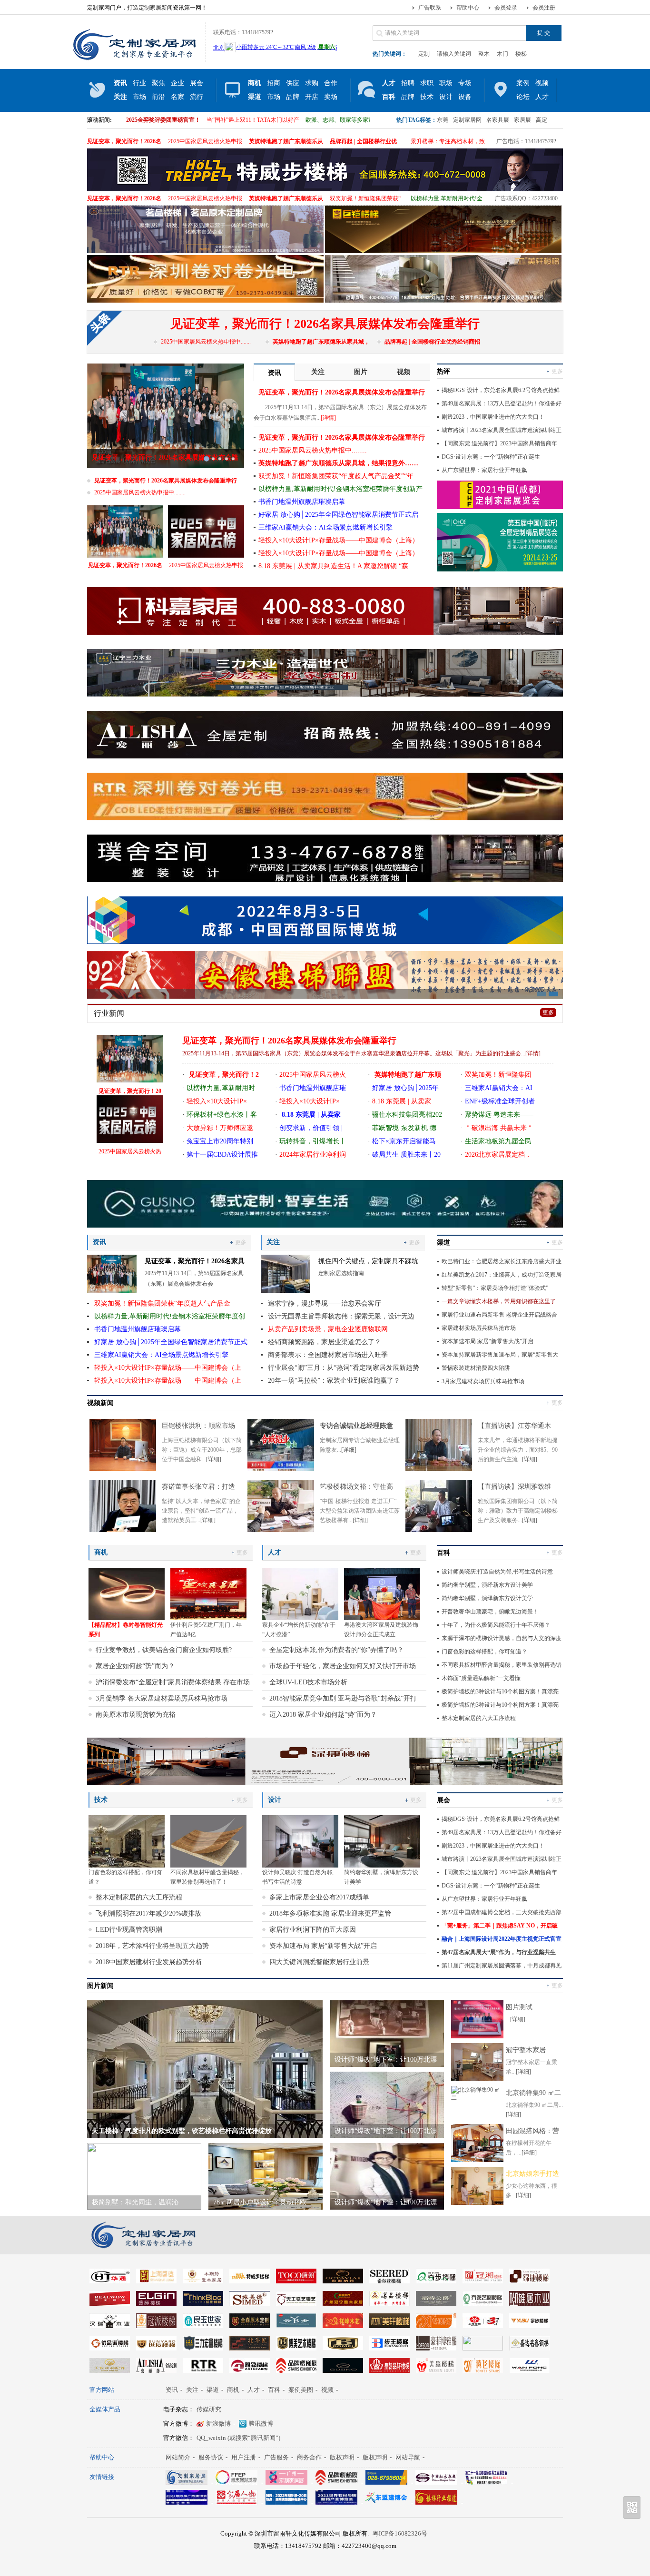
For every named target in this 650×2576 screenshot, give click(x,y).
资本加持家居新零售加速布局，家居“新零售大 (500, 1355)
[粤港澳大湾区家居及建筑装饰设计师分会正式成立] (382, 1594)
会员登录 (506, 8)
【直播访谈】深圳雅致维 (514, 1487)
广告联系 (430, 8)
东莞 (443, 120)
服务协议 (211, 2457)
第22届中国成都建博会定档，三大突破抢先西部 (502, 1912)
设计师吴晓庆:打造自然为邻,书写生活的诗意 (497, 1572)
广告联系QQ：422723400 (526, 198)
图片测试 (519, 2007)
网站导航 (408, 2457)
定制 (424, 54)
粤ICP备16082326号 (400, 2533)
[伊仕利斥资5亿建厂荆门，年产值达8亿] (208, 1594)
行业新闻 (109, 1013)
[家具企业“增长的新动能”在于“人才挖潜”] (300, 1594)
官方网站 (102, 2390)
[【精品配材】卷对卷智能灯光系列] (127, 1594)
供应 (293, 83)
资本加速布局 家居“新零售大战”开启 (487, 1341)
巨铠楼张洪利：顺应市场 (198, 1426)
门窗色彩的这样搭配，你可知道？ (484, 1652)
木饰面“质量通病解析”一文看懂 (481, 1678)
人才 (254, 2390)
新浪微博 (218, 2424)
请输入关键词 (454, 54)
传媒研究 (209, 2409)
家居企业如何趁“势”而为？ (135, 1666)
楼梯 (521, 54)
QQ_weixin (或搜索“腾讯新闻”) (238, 2438)
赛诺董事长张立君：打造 (198, 1487)
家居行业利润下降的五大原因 (313, 1930)
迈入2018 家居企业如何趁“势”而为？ (323, 1715)
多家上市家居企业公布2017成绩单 (319, 1897)
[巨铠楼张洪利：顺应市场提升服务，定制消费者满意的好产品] (123, 1469)
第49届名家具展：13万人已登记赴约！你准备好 (502, 403)
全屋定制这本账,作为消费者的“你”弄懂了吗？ (336, 1650)
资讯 (172, 2390)
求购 (312, 83)
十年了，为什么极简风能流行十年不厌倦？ (496, 1625)
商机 (233, 2390)
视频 (542, 83)
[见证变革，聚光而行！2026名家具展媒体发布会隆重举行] (125, 531)
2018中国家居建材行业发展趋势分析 (149, 1962)
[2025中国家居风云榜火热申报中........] (206, 531)
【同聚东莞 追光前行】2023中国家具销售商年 (499, 443)
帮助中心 (468, 8)
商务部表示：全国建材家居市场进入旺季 (328, 1355)
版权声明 (342, 2457)
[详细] (214, 1459)
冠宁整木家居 (526, 2050)
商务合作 (309, 2457)
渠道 (213, 2390)
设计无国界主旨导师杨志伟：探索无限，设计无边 (341, 1316)
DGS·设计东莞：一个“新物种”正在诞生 (491, 457)
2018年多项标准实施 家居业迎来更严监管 (330, 1913)
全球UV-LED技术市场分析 (308, 1682)
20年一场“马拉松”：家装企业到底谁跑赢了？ (334, 1381)
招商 (274, 83)
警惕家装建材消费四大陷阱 (476, 1368)
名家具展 (498, 120)
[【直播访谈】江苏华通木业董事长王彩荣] (439, 1469)
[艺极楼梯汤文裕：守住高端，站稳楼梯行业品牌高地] (281, 1530)
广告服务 (276, 2457)
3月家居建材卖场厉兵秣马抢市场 (483, 1381)
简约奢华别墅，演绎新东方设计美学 (487, 1585)
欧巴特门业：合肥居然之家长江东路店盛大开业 (502, 1261)
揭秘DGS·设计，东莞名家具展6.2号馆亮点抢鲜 (501, 390)
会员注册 (544, 8)
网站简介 (178, 2457)
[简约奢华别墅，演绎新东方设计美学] (382, 1841)
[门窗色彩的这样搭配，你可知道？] (127, 1841)
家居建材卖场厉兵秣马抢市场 (479, 1328)
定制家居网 (467, 120)
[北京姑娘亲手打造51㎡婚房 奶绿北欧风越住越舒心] (477, 2203)
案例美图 (301, 2390)
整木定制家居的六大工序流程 (479, 1718)
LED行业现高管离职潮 (129, 1930)
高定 (542, 120)
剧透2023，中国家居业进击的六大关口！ (493, 417)
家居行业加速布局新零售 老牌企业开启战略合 (499, 1315)
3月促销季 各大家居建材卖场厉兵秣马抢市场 (162, 1698)
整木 (484, 54)
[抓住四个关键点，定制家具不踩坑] (286, 1291)
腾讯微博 (261, 2424)
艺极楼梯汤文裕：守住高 (356, 1487)
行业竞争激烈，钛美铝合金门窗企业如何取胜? (164, 1650)
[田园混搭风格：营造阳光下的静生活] (477, 2160)
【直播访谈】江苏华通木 (514, 1426)
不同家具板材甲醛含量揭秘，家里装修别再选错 (502, 1665)
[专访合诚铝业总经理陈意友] (281, 1469)
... (361, 1053)
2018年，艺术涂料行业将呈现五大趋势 (152, 1946)
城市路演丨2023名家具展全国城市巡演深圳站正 (502, 430)
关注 (192, 2390)
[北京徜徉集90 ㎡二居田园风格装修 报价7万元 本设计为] (477, 2098)
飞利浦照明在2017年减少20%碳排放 (148, 1913)
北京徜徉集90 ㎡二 (533, 2093)
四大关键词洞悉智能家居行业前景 (319, 1962)
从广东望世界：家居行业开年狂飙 (484, 470)
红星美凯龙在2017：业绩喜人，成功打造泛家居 (502, 1275)
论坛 (523, 97)
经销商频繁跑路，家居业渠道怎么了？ (325, 1342)
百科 (274, 2390)
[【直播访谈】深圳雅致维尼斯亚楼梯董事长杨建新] (439, 1530)
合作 (331, 83)
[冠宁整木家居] (477, 2079)
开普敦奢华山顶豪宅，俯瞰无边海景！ (490, 1612)
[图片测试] (477, 2036)
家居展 (522, 120)
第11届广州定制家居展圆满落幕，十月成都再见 (502, 1966)
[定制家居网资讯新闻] (145, 60)
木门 (502, 54)
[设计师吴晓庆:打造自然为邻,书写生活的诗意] (300, 1841)
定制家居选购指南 (341, 1273)
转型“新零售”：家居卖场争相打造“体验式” (495, 1288)
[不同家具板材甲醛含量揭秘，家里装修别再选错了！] (208, 1841)
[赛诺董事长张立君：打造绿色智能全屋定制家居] (123, 1530)
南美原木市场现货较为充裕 (136, 1715)
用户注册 (244, 2457)
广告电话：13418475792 (526, 141)
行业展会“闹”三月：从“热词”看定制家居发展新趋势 (344, 1368)
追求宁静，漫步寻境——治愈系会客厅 (325, 1303)
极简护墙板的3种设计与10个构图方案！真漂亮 (500, 1691)
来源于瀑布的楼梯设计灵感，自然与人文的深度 (502, 1638)
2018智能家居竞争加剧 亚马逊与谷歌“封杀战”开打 (343, 1698)
